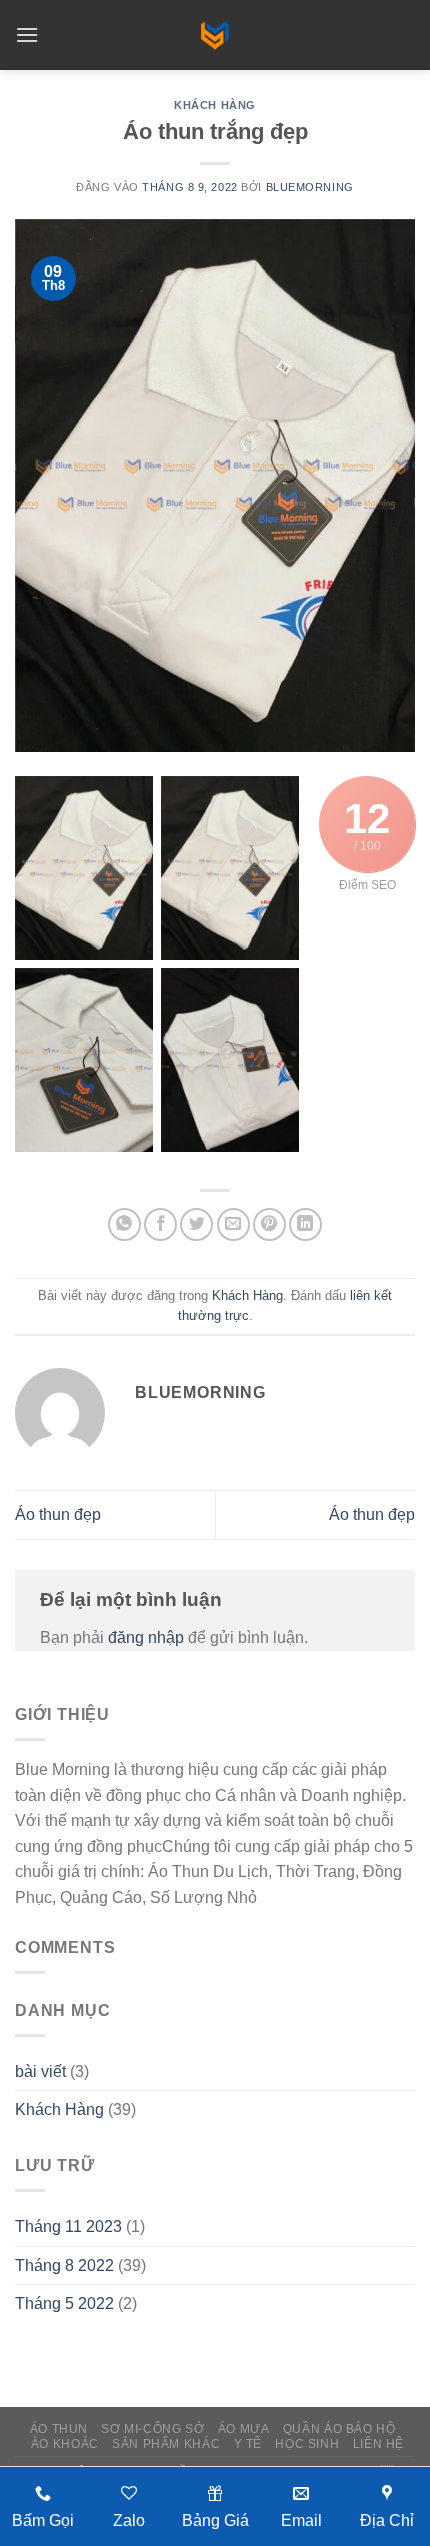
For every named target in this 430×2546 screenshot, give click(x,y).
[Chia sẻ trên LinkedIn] (305, 1224)
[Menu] (27, 34)
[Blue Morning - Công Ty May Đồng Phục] (215, 35)
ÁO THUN (59, 2429)
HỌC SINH (307, 2444)
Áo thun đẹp (58, 1514)
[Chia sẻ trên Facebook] (160, 1224)
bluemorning (310, 187)
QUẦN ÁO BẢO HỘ (339, 2429)
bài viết (40, 2071)
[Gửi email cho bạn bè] (233, 1224)
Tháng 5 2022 (64, 2303)
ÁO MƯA (244, 2429)
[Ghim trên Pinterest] (269, 1224)
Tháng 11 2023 (68, 2226)
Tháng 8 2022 (64, 2265)
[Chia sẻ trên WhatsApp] (124, 1224)
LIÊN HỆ (378, 2444)
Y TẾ (248, 2444)
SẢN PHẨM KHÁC (166, 2444)
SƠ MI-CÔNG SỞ (152, 2429)
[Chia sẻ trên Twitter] (196, 1224)
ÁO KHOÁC (65, 2444)
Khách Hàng (215, 105)
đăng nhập (146, 1637)
